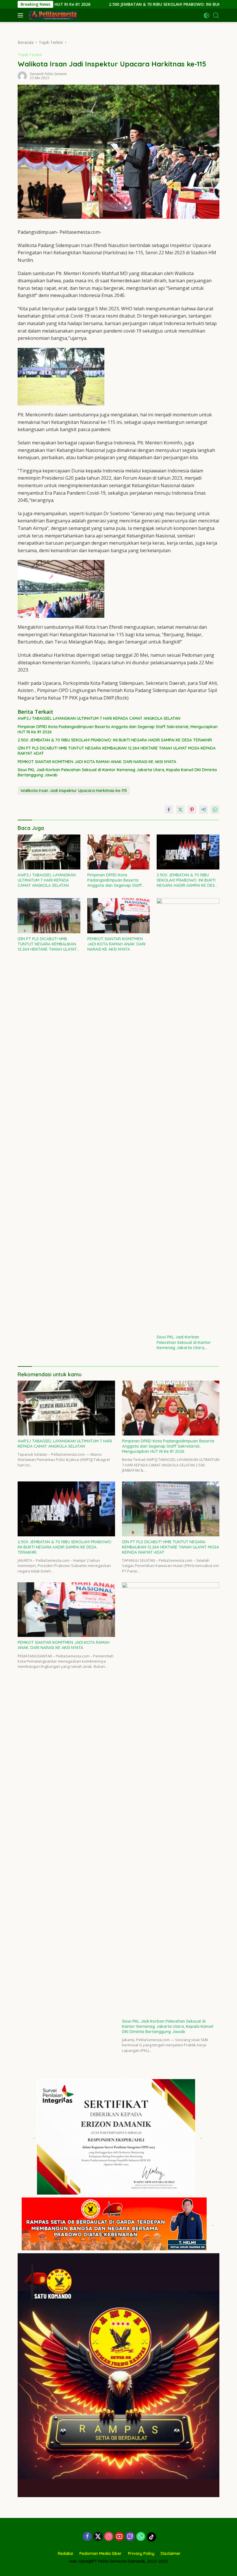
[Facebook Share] (169, 810)
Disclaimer (171, 2553)
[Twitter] (98, 2537)
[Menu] (22, 15)
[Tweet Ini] (180, 810)
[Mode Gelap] (207, 15)
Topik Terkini (30, 55)
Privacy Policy (141, 2553)
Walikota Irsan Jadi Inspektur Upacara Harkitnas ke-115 (74, 791)
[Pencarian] (216, 15)
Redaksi (65, 2553)
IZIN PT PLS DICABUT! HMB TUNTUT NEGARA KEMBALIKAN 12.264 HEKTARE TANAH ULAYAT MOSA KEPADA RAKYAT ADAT (117, 751)
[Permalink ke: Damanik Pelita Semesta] (22, 76)
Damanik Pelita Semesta (48, 74)
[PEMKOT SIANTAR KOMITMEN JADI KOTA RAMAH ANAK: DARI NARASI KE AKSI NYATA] (119, 916)
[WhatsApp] (141, 2537)
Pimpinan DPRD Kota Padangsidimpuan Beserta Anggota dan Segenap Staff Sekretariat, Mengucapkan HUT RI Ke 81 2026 (118, 729)
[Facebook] (87, 2537)
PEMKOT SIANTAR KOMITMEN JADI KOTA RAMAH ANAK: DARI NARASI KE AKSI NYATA (97, 762)
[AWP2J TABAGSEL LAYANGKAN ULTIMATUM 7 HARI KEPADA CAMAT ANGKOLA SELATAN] (49, 852)
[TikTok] (151, 2537)
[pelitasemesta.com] (52, 15)
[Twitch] (130, 2537)
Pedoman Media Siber (101, 2553)
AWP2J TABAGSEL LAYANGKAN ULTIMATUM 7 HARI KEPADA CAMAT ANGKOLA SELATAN (99, 718)
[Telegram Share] (203, 810)
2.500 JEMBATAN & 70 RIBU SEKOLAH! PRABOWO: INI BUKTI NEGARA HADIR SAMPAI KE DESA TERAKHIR (129, 4)
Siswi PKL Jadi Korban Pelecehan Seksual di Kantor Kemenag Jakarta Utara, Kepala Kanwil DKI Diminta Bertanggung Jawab (117, 772)
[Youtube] (119, 2537)
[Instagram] (109, 2537)
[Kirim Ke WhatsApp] (215, 810)
